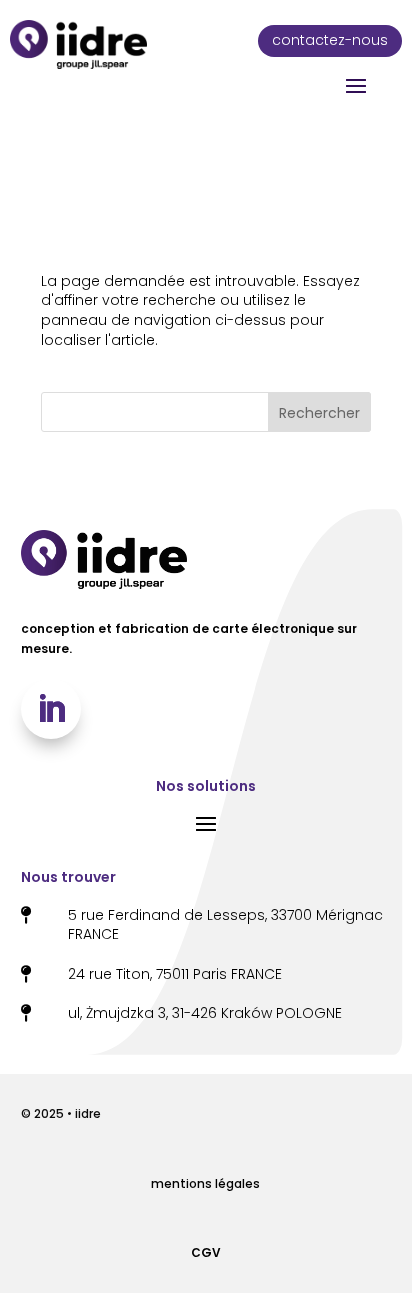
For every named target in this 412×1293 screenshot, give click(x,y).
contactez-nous (330, 40)
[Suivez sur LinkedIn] (51, 709)
